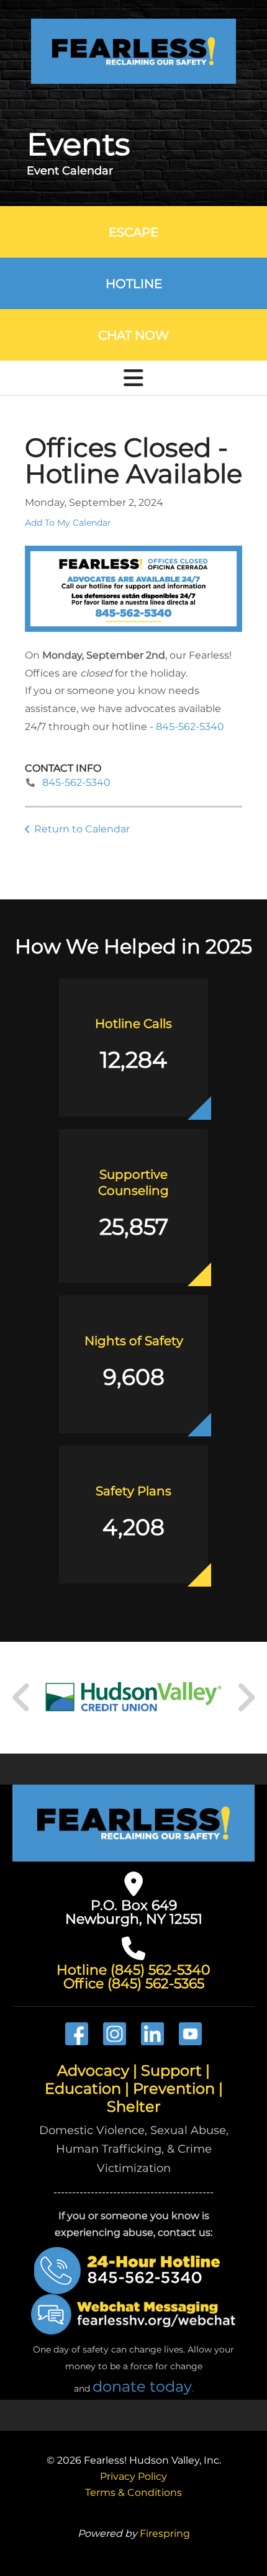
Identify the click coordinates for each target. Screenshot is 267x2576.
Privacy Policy (133, 2476)
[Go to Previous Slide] (22, 1698)
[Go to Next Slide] (246, 1698)
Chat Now (133, 335)
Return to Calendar (82, 829)
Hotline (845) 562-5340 (133, 1970)
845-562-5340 (190, 727)
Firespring (165, 2533)
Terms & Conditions (133, 2493)
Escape (133, 232)
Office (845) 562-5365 (134, 1984)
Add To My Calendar (68, 523)
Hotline (134, 284)
